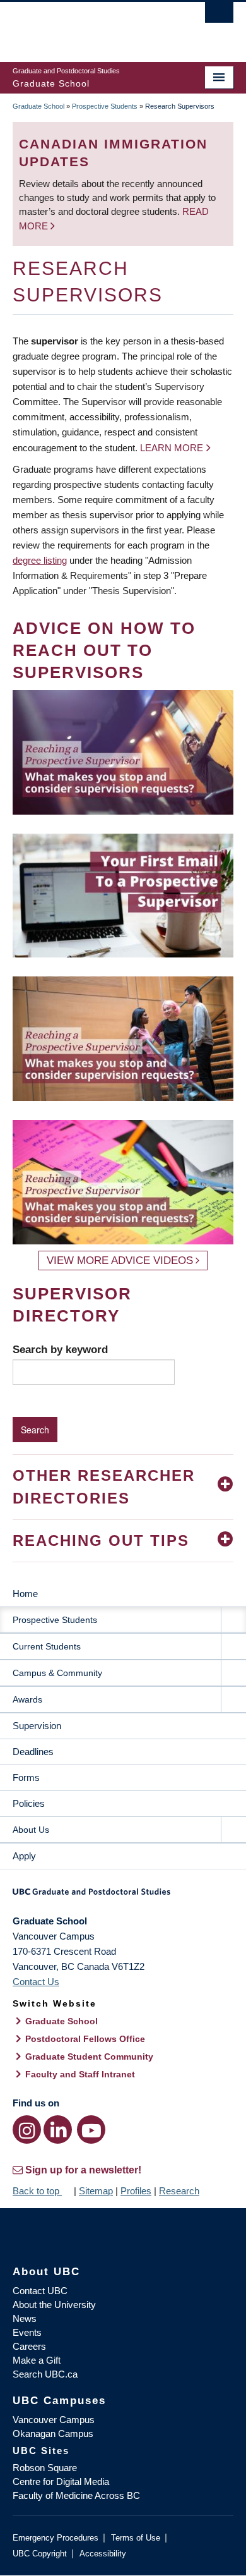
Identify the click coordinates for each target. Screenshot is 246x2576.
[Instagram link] (27, 2129)
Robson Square (45, 2468)
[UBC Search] (219, 16)
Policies (29, 1803)
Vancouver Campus (54, 2420)
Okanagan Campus (53, 2433)
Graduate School (38, 106)
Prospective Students (105, 106)
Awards (27, 1699)
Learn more (172, 448)
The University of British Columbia (90, 26)
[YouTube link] (91, 2129)
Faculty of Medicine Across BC (76, 2495)
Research (179, 2191)
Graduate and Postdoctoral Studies (123, 1896)
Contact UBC (40, 2291)
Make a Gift (37, 2360)
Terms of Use (136, 2538)
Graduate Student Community (89, 2057)
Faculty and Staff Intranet (80, 2074)
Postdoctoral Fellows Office (85, 2039)
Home (25, 1594)
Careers (29, 2346)
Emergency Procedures (56, 2538)
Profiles (136, 2191)
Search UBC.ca (45, 2374)
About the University (54, 2305)
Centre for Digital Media (61, 2482)
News (25, 2318)
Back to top (37, 2191)
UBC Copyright (40, 2554)
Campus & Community (57, 1673)
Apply (24, 1856)
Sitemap (96, 2191)
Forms (26, 1777)
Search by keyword (60, 1349)
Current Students (47, 1646)
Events (27, 2332)
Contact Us (36, 1982)
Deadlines (33, 1752)
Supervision (37, 1726)
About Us (31, 1830)
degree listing (40, 560)
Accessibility (103, 2554)
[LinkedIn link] (58, 2129)
